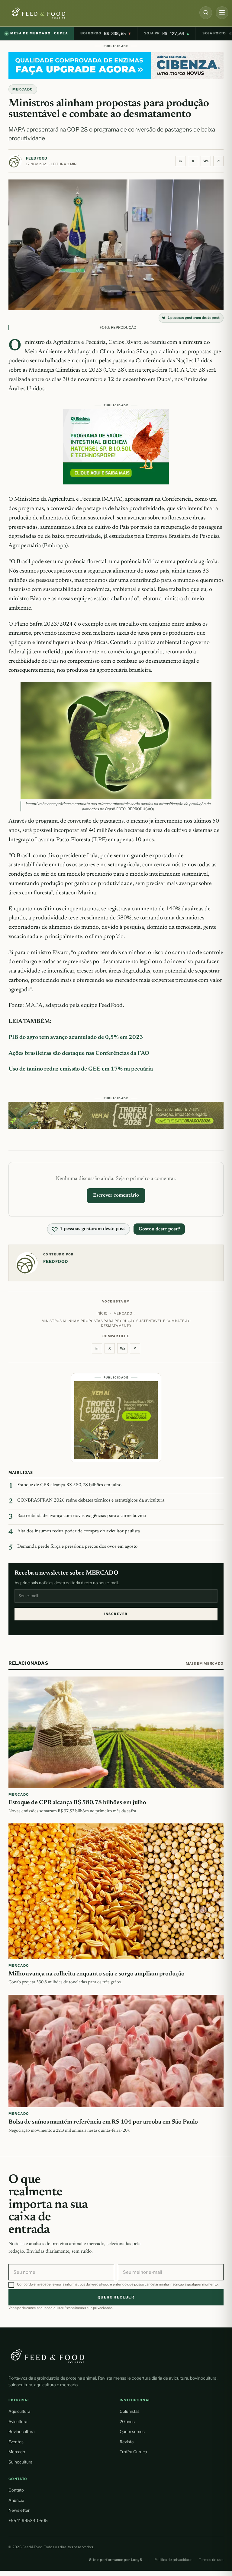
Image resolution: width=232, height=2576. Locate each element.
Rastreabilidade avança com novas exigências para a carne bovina (82, 1516)
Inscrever (116, 1614)
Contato (16, 2490)
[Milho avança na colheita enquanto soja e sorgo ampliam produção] (116, 1891)
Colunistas (130, 2411)
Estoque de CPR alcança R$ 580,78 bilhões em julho (69, 1485)
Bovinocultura (21, 2432)
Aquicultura (19, 2411)
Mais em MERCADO (205, 1664)
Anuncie (16, 2500)
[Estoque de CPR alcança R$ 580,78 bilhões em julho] (116, 1732)
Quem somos (132, 2432)
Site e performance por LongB (116, 2560)
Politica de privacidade (174, 2560)
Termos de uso (211, 2560)
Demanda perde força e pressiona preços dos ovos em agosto (77, 1547)
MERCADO (23, 89)
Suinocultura (20, 2462)
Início (102, 1313)
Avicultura (18, 2422)
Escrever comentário (116, 1195)
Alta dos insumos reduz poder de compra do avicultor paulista (79, 1531)
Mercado (17, 2452)
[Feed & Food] (49, 13)
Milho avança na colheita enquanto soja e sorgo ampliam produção (97, 1974)
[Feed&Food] (48, 2356)
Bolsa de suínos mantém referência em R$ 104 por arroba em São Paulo (103, 2122)
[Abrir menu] (222, 13)
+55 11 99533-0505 (28, 2520)
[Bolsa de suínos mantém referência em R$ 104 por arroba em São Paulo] (116, 2051)
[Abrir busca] (206, 13)
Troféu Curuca (133, 2452)
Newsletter (19, 2510)
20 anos (127, 2422)
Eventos (16, 2442)
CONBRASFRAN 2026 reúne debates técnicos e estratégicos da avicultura (91, 1501)
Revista (127, 2442)
